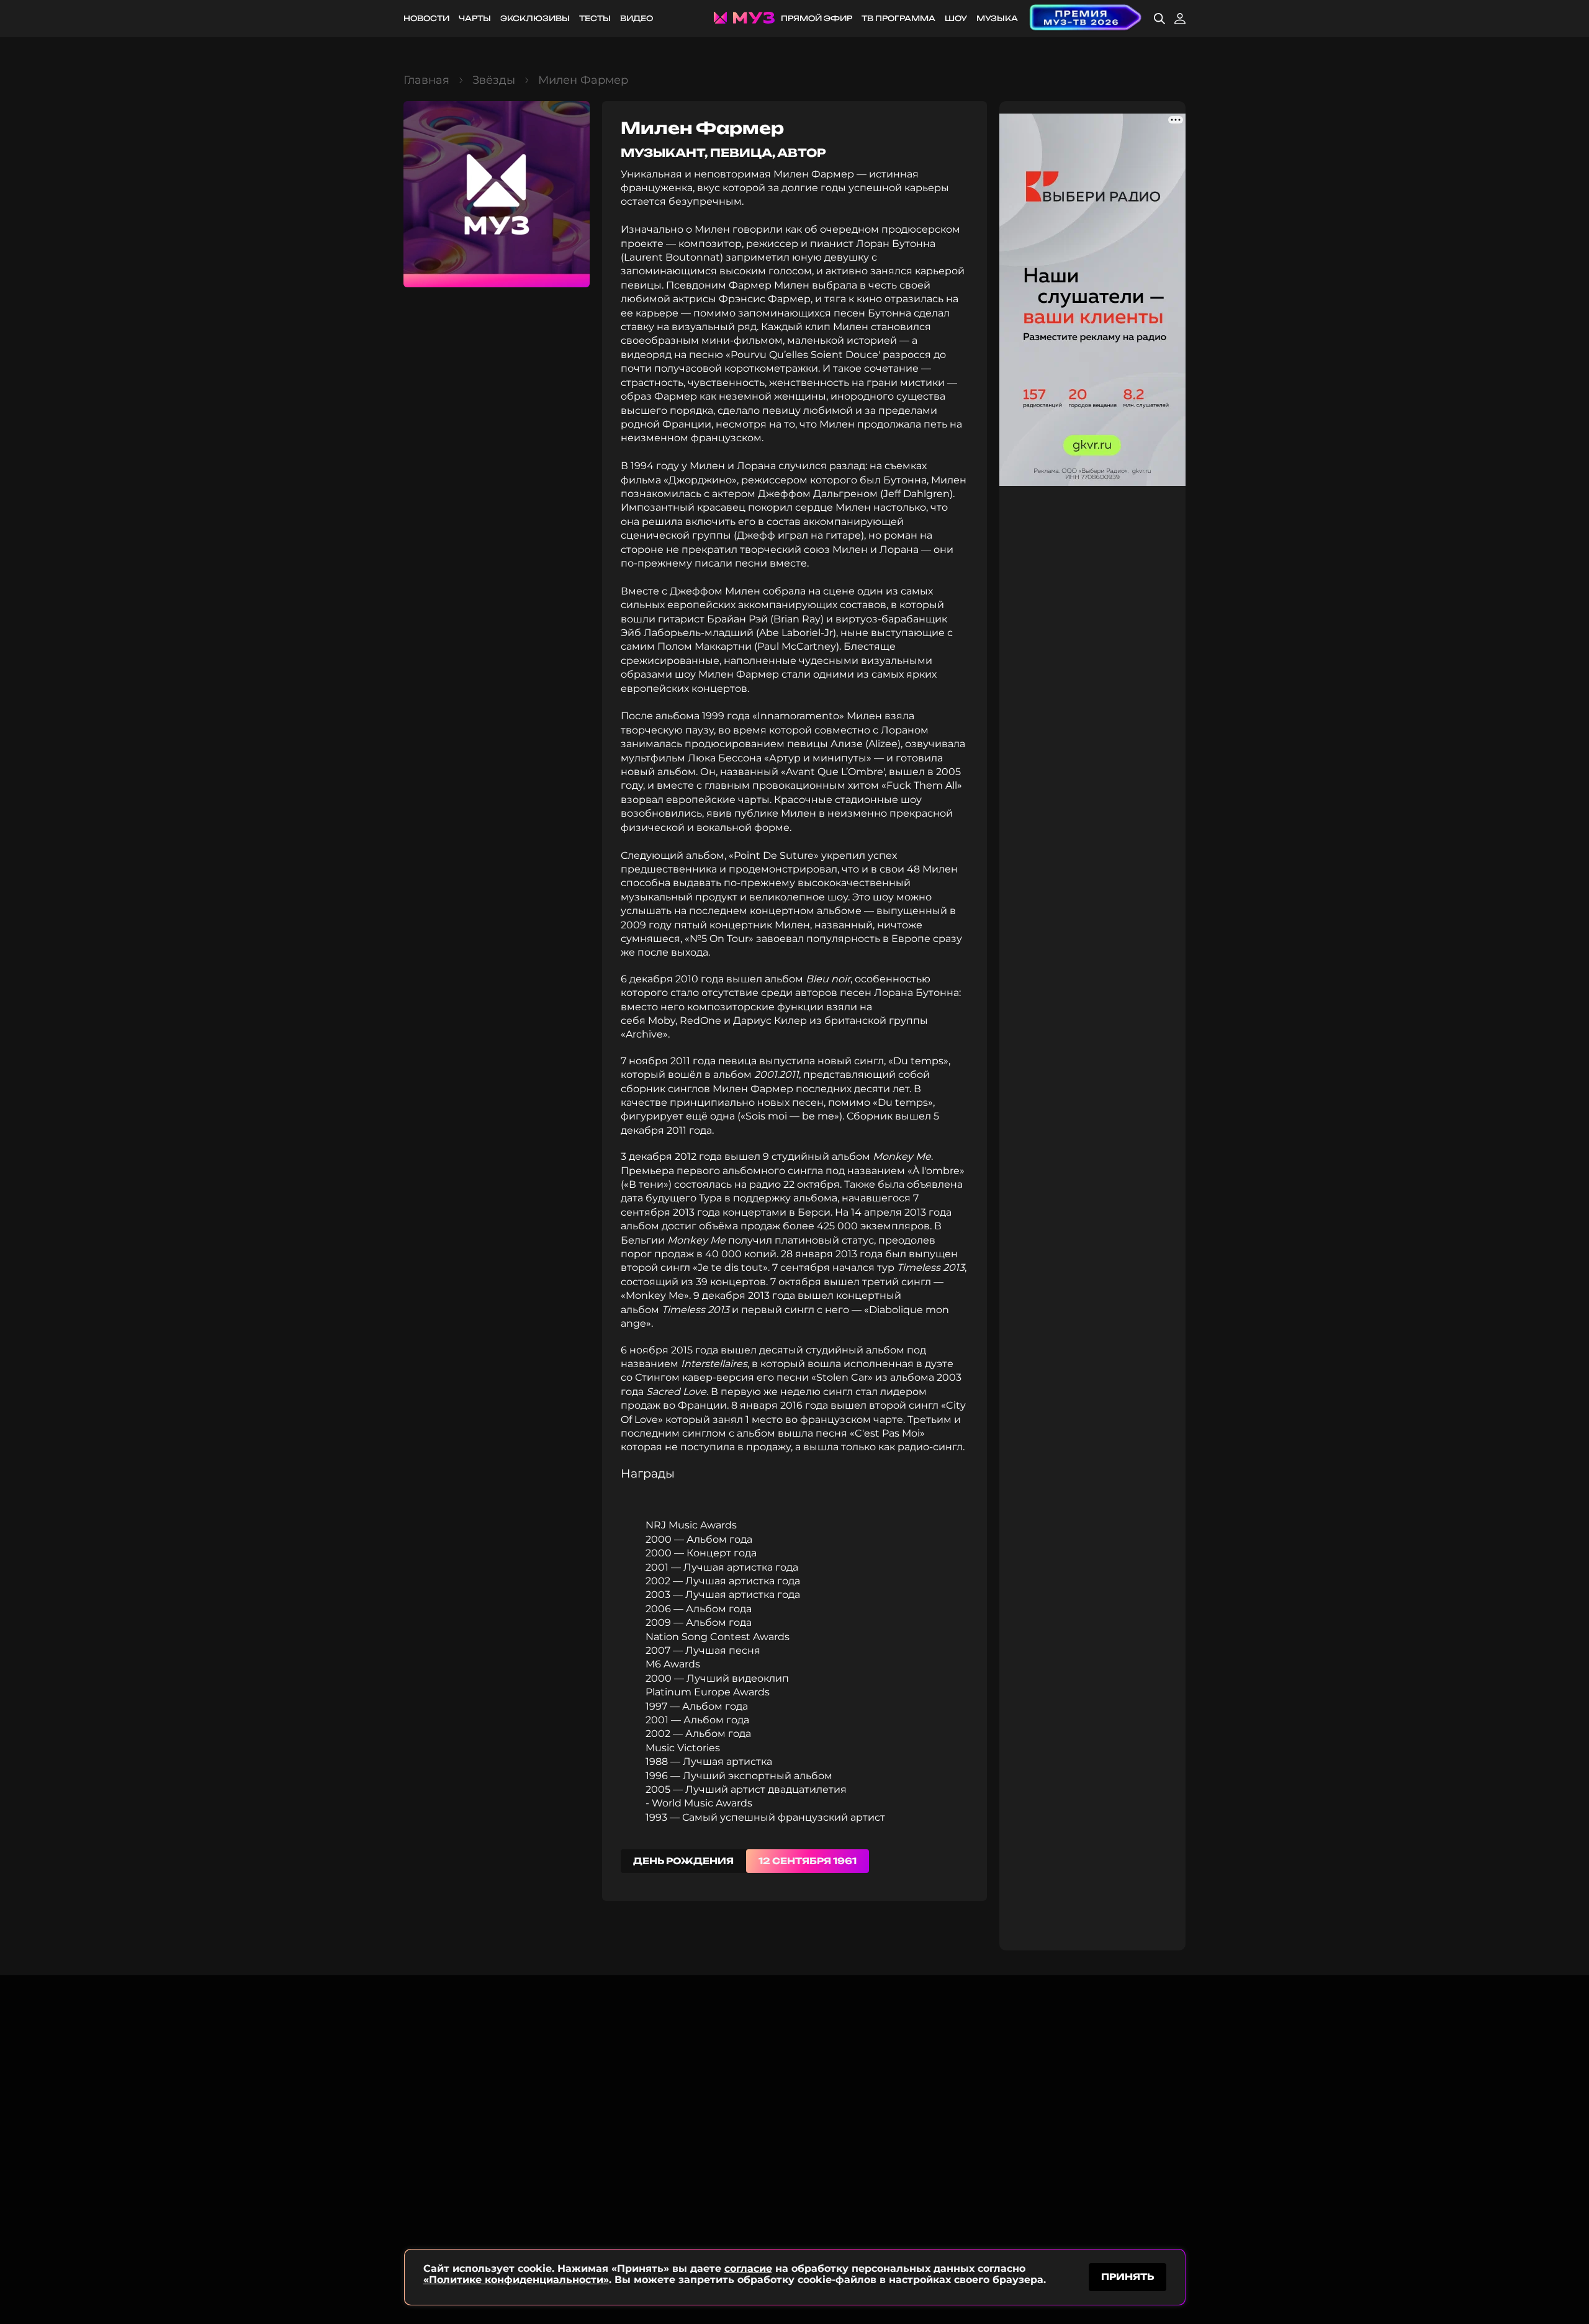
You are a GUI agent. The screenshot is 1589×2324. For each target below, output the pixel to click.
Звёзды (494, 80)
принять (1128, 2277)
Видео (637, 18)
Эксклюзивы (535, 18)
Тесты (595, 18)
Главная (426, 80)
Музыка (997, 18)
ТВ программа (898, 18)
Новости (426, 18)
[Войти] (1180, 19)
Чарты (475, 18)
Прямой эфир (817, 18)
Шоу (956, 18)
